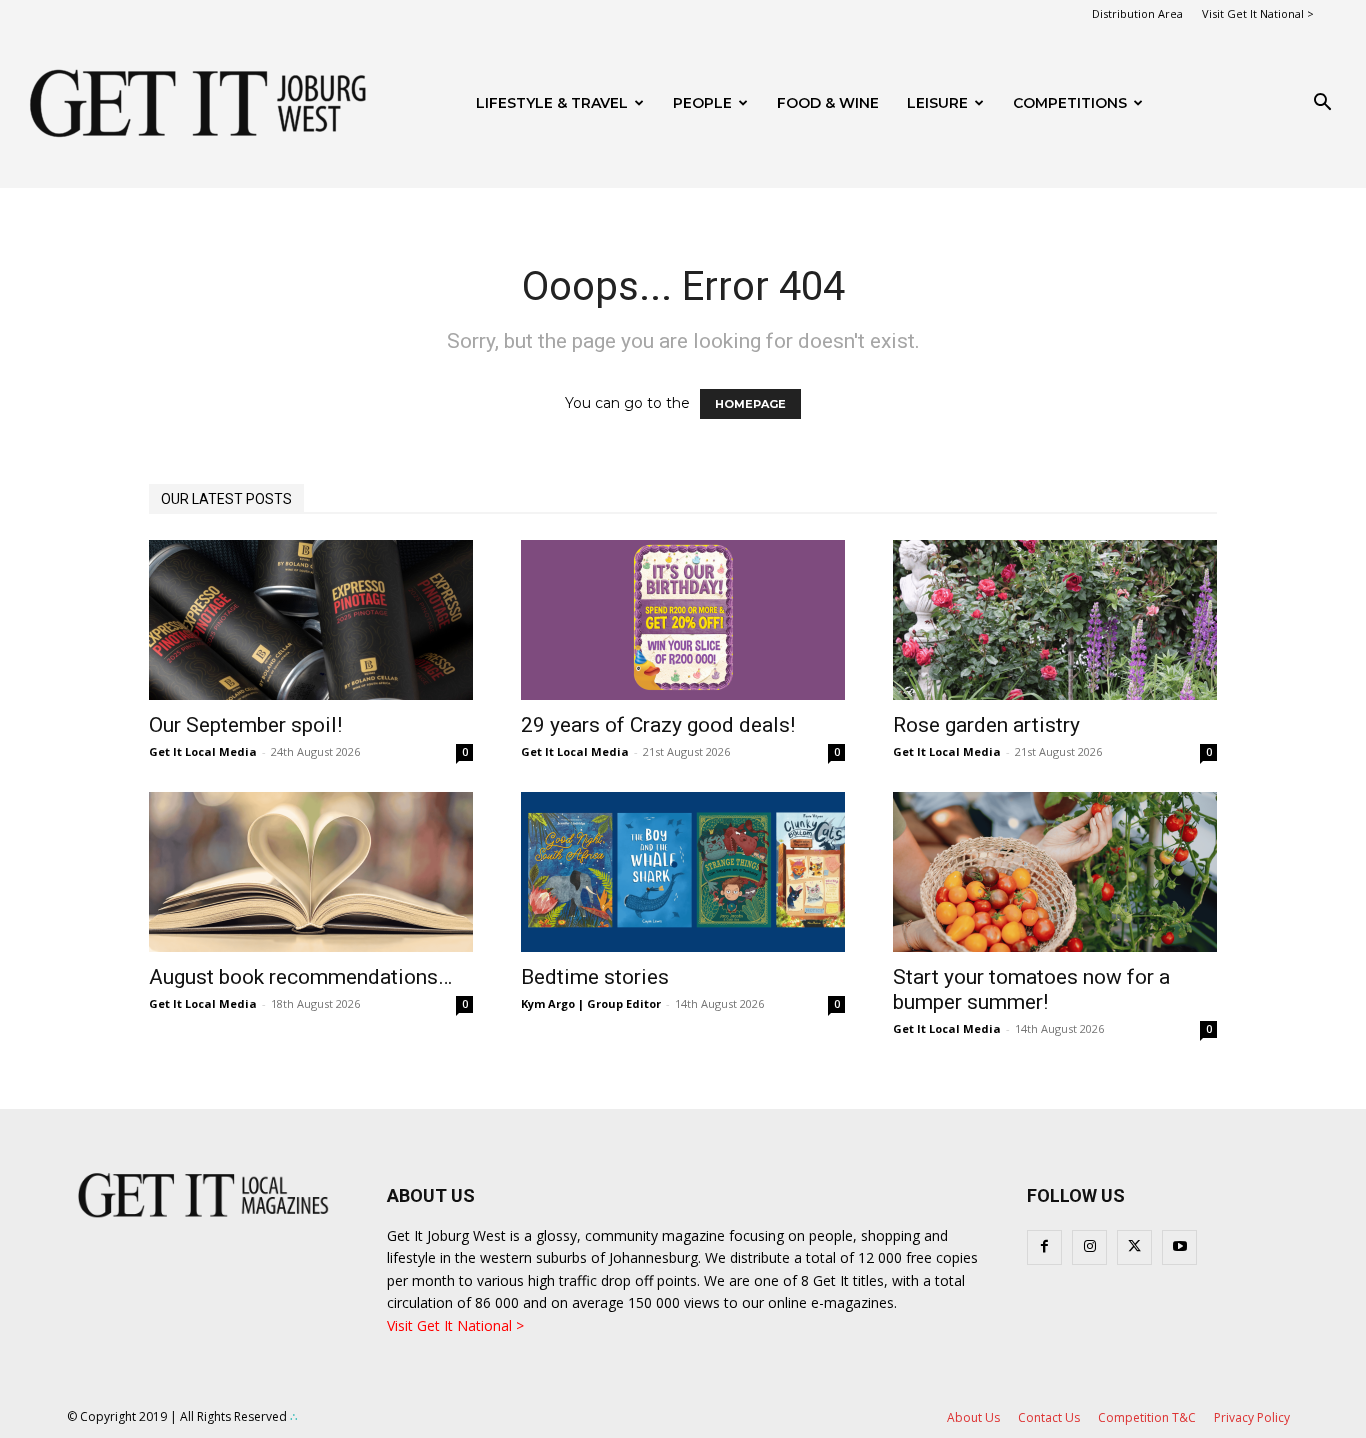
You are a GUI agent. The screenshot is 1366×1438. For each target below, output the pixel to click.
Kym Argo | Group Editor (591, 1003)
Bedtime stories (595, 977)
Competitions (1070, 103)
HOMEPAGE (750, 404)
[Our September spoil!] (311, 620)
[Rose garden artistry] (1055, 620)
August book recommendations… (300, 977)
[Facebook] (1044, 1247)
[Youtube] (1179, 1247)
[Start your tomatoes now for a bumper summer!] (1055, 872)
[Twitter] (1134, 1247)
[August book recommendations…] (311, 872)
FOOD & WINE (828, 103)
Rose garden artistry (986, 725)
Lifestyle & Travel (552, 103)
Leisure (937, 103)
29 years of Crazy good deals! (658, 725)
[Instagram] (1089, 1247)
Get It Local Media (203, 751)
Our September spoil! (245, 725)
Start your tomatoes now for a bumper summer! (1031, 989)
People (702, 103)
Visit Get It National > (1258, 13)
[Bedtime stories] (683, 872)
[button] (1322, 104)
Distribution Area (1137, 13)
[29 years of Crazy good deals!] (683, 620)
